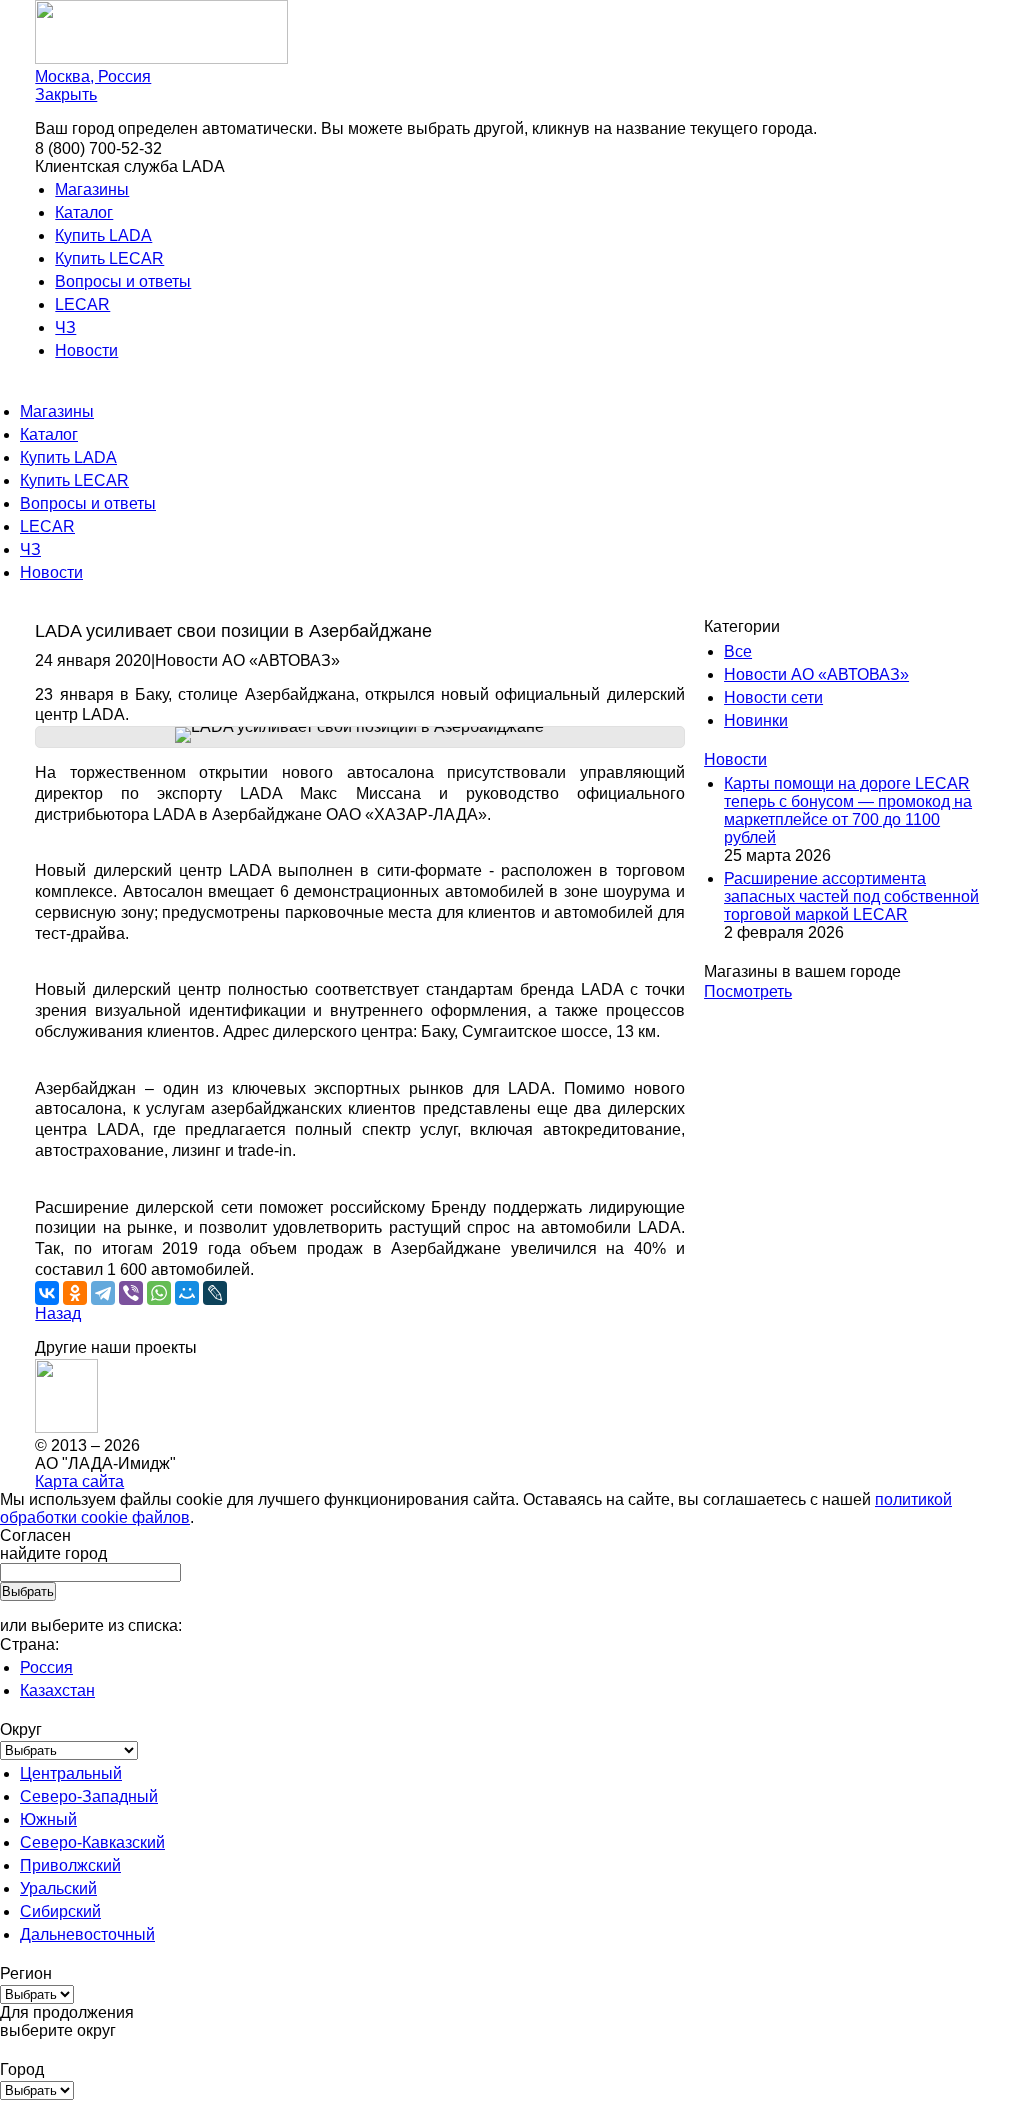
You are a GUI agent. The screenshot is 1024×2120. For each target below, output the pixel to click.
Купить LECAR (109, 258)
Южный (48, 1819)
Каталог (84, 212)
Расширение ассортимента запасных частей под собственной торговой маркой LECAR (851, 896)
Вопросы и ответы (123, 281)
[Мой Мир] (187, 1293)
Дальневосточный (87, 1934)
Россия (46, 1667)
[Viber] (131, 1293)
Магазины (92, 189)
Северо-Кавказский (92, 1842)
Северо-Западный (89, 1796)
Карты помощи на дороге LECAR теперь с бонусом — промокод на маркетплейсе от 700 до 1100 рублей (848, 810)
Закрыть (66, 94)
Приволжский (70, 1865)
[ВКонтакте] (47, 1293)
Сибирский (60, 1911)
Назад (58, 1313)
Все (738, 651)
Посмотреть (748, 991)
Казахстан (57, 1690)
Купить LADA (103, 235)
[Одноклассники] (75, 1293)
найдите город (53, 1553)
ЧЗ (65, 327)
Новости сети (773, 697)
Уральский (58, 1888)
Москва (93, 76)
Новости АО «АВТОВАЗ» (816, 674)
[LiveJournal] (215, 1293)
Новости (86, 350)
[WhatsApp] (159, 1293)
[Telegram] (103, 1293)
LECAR (82, 304)
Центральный (71, 1773)
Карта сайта (79, 1481)
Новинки (756, 720)
